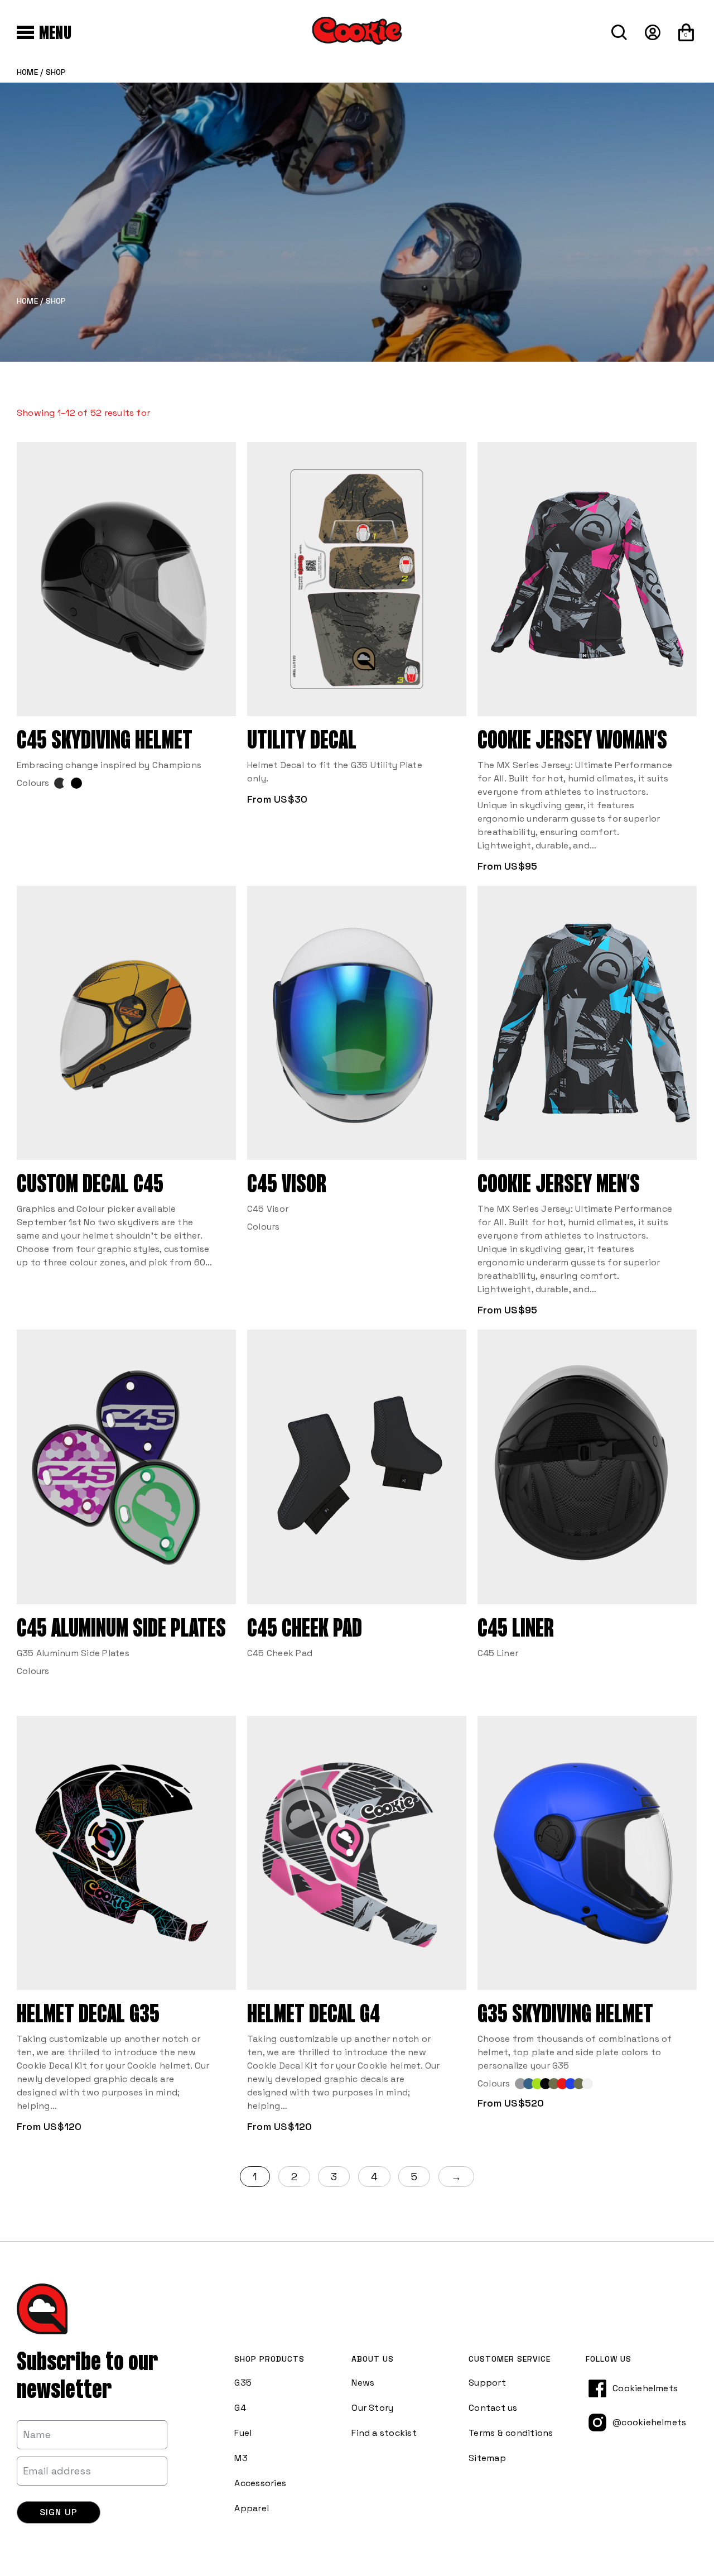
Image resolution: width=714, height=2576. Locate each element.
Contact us (493, 2408)
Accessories (260, 2483)
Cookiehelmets (645, 2388)
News (363, 2383)
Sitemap (487, 2458)
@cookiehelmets (649, 2422)
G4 (240, 2408)
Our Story (372, 2408)
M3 (241, 2458)
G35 (243, 2383)
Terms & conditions (511, 2433)
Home (27, 72)
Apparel (252, 2508)
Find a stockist (384, 2433)
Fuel (243, 2433)
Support (487, 2383)
